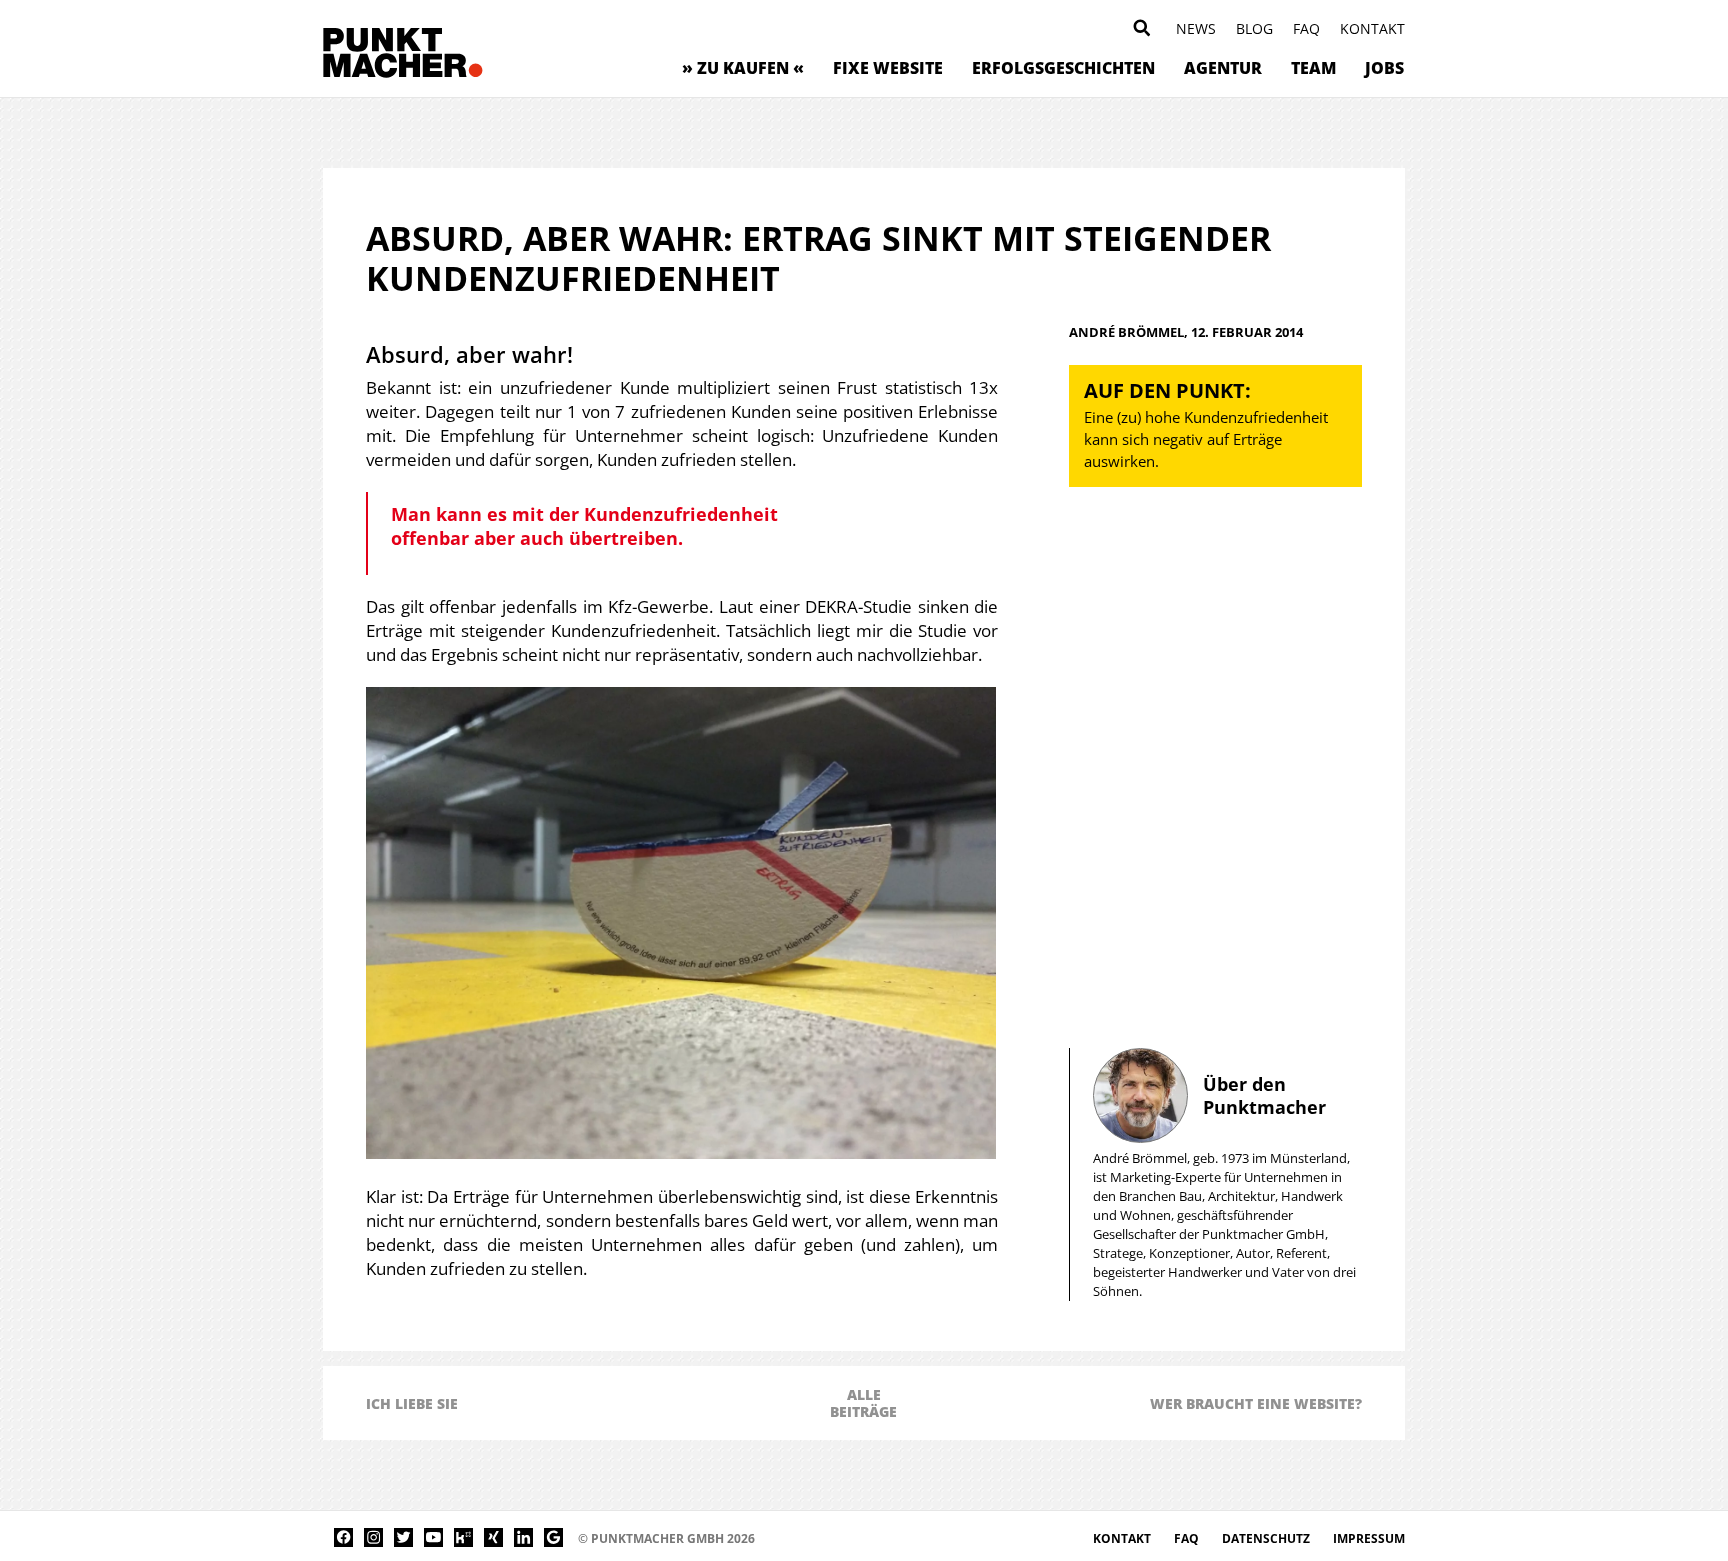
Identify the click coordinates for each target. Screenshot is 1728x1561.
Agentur (1223, 68)
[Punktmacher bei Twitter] (403, 1537)
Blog (1254, 28)
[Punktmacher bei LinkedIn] (523, 1537)
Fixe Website (888, 68)
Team (1313, 68)
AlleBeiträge (863, 1403)
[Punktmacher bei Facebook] (343, 1537)
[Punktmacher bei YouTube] (433, 1537)
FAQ (1306, 28)
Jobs (1384, 68)
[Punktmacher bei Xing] (493, 1537)
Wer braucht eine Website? (1256, 1403)
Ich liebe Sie (412, 1403)
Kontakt (1372, 28)
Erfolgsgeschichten (1063, 68)
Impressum (1369, 1538)
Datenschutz (1267, 1538)
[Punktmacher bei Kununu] (463, 1537)
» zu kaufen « (743, 68)
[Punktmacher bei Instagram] (373, 1537)
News (1196, 28)
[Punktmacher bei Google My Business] (553, 1537)
